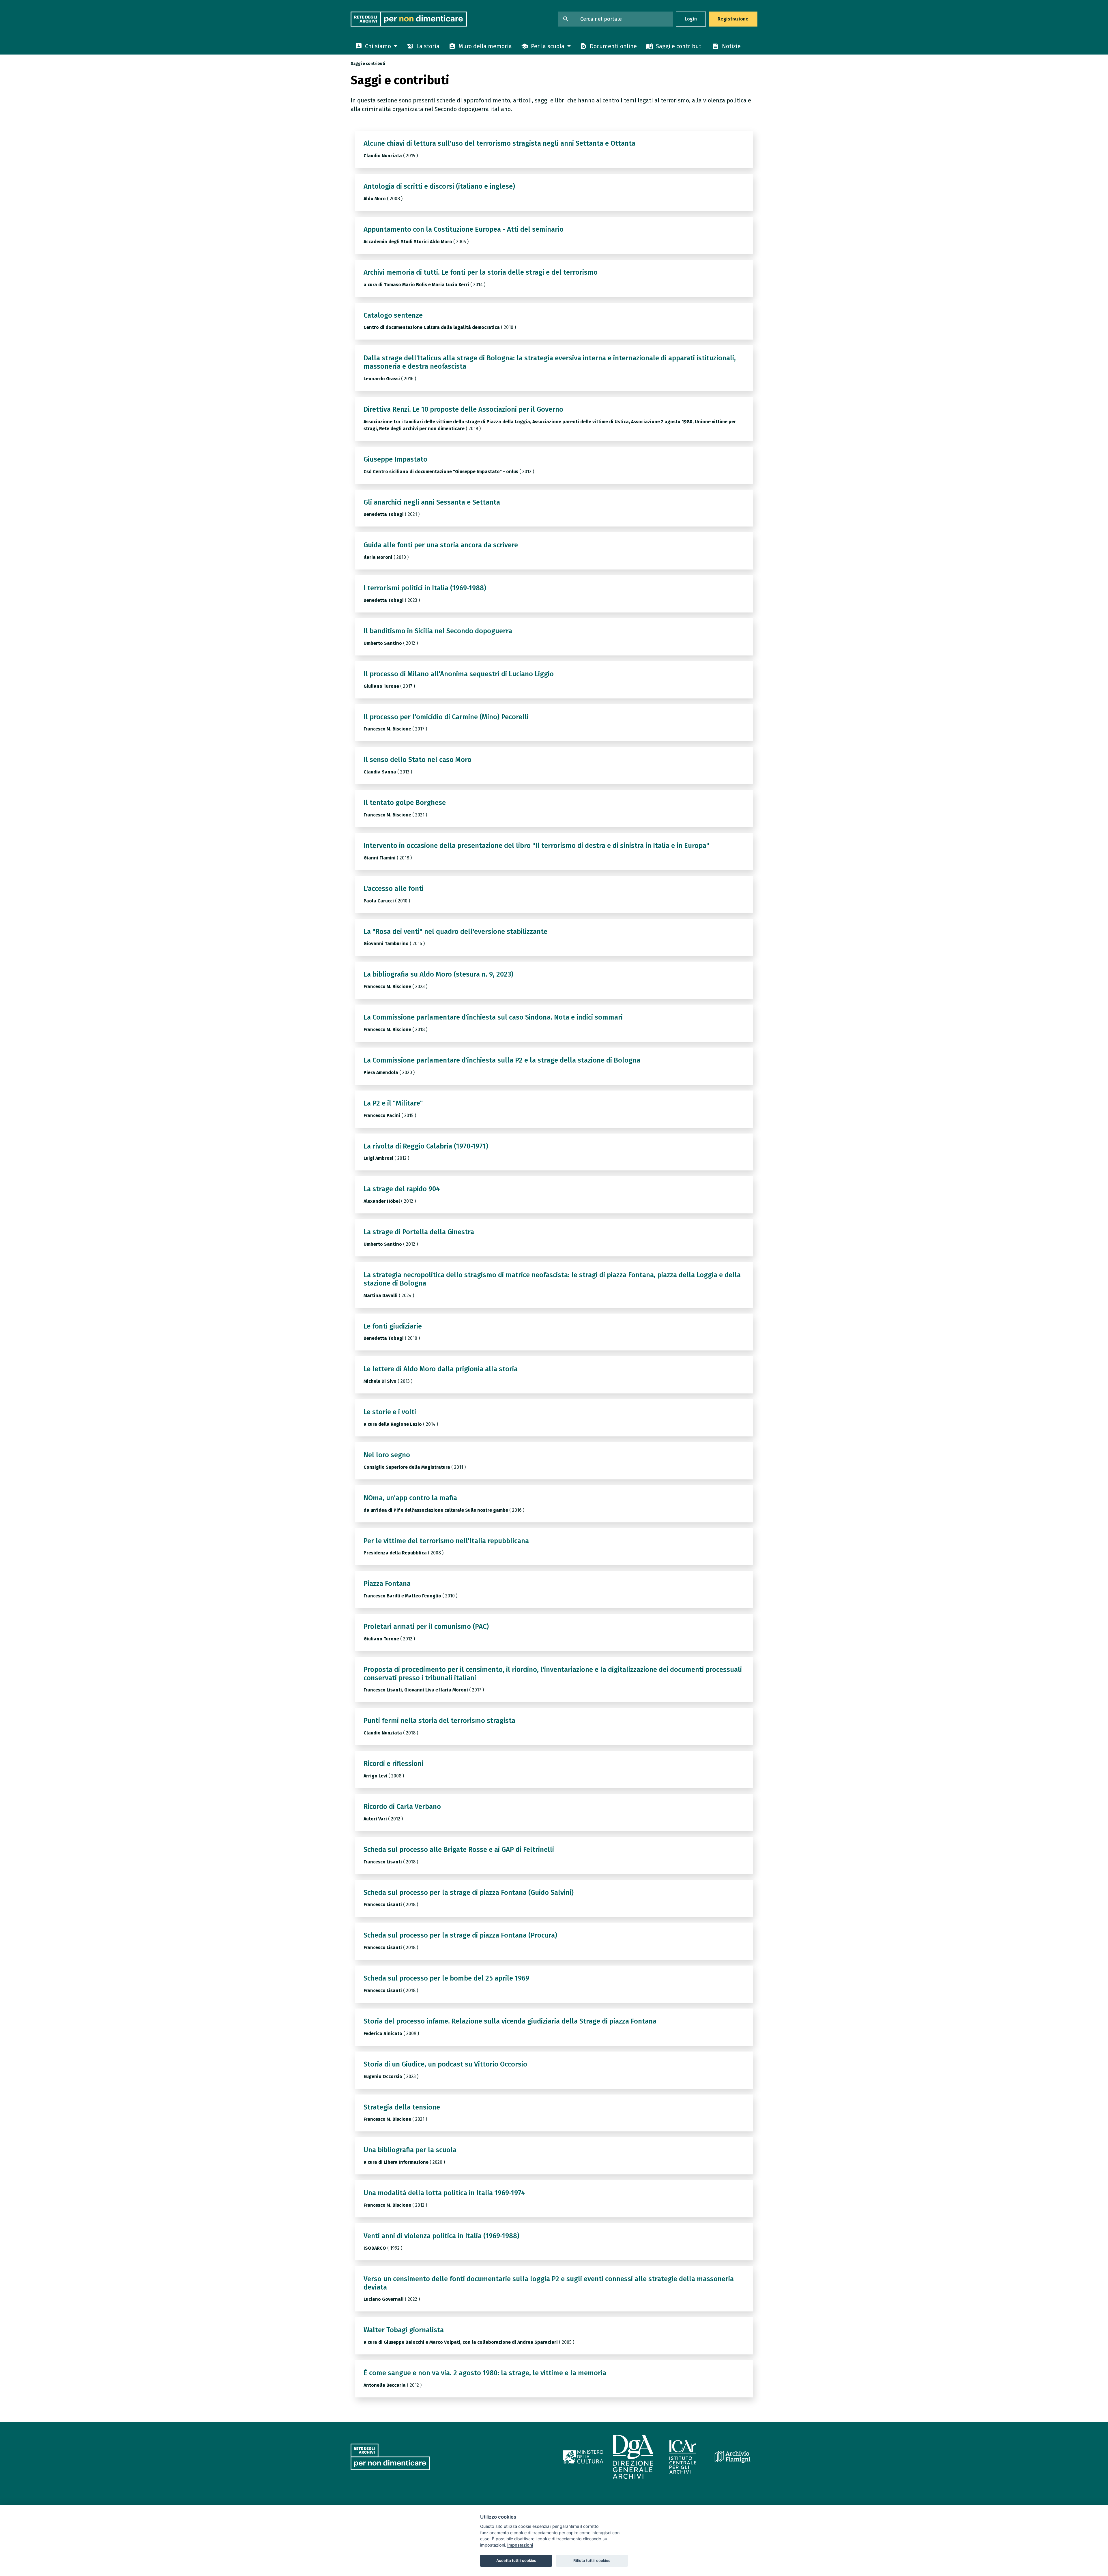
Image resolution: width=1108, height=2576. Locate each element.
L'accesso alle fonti (394, 889)
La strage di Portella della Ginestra (419, 1232)
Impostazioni (520, 2545)
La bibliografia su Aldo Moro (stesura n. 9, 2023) (438, 974)
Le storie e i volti (390, 1412)
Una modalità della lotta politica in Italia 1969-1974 (444, 2193)
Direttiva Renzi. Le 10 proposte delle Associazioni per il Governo (463, 409)
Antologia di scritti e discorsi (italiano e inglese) (439, 186)
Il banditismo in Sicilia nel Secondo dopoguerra (438, 631)
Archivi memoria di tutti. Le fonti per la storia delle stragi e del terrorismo (481, 272)
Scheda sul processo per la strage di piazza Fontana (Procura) (460, 1935)
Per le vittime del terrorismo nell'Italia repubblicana (446, 1541)
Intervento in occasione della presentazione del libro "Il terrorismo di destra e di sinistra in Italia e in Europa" (536, 846)
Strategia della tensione (402, 2107)
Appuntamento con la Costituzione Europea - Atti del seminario (464, 229)
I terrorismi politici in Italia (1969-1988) (425, 588)
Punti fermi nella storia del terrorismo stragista (439, 1721)
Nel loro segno (387, 1455)
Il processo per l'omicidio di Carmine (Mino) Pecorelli (446, 717)
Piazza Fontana (387, 1584)
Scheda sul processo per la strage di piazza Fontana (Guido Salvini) (469, 1893)
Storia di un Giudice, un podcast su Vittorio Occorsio (445, 2064)
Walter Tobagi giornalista (404, 2330)
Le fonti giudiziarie (393, 1326)
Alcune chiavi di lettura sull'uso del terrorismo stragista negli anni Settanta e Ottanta (499, 143)
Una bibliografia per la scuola (410, 2150)
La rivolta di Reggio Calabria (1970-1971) (426, 1146)
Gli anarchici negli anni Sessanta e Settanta (432, 502)
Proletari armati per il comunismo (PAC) (426, 1627)
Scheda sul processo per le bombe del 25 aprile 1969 (446, 1978)
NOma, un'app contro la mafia (410, 1498)
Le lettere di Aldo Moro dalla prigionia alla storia (441, 1369)
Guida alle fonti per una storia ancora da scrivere (441, 545)
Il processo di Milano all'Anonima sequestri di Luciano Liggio (459, 674)
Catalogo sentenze (393, 315)
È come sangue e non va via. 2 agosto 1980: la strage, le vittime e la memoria (485, 2373)
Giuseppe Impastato (395, 459)
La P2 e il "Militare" (393, 1103)
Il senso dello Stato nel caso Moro (418, 760)
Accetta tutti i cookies (516, 2560)
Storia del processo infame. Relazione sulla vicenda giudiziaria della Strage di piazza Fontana (510, 2021)
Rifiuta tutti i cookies (592, 2560)
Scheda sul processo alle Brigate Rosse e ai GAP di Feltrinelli (459, 1850)
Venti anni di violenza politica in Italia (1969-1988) (441, 2236)
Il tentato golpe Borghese (405, 803)
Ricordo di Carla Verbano (402, 1807)
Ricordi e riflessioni (393, 1764)
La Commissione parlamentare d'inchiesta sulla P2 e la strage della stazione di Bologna (502, 1060)
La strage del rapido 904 (402, 1189)
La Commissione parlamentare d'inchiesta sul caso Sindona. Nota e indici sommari (493, 1017)
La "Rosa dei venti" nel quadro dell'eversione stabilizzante (455, 932)
